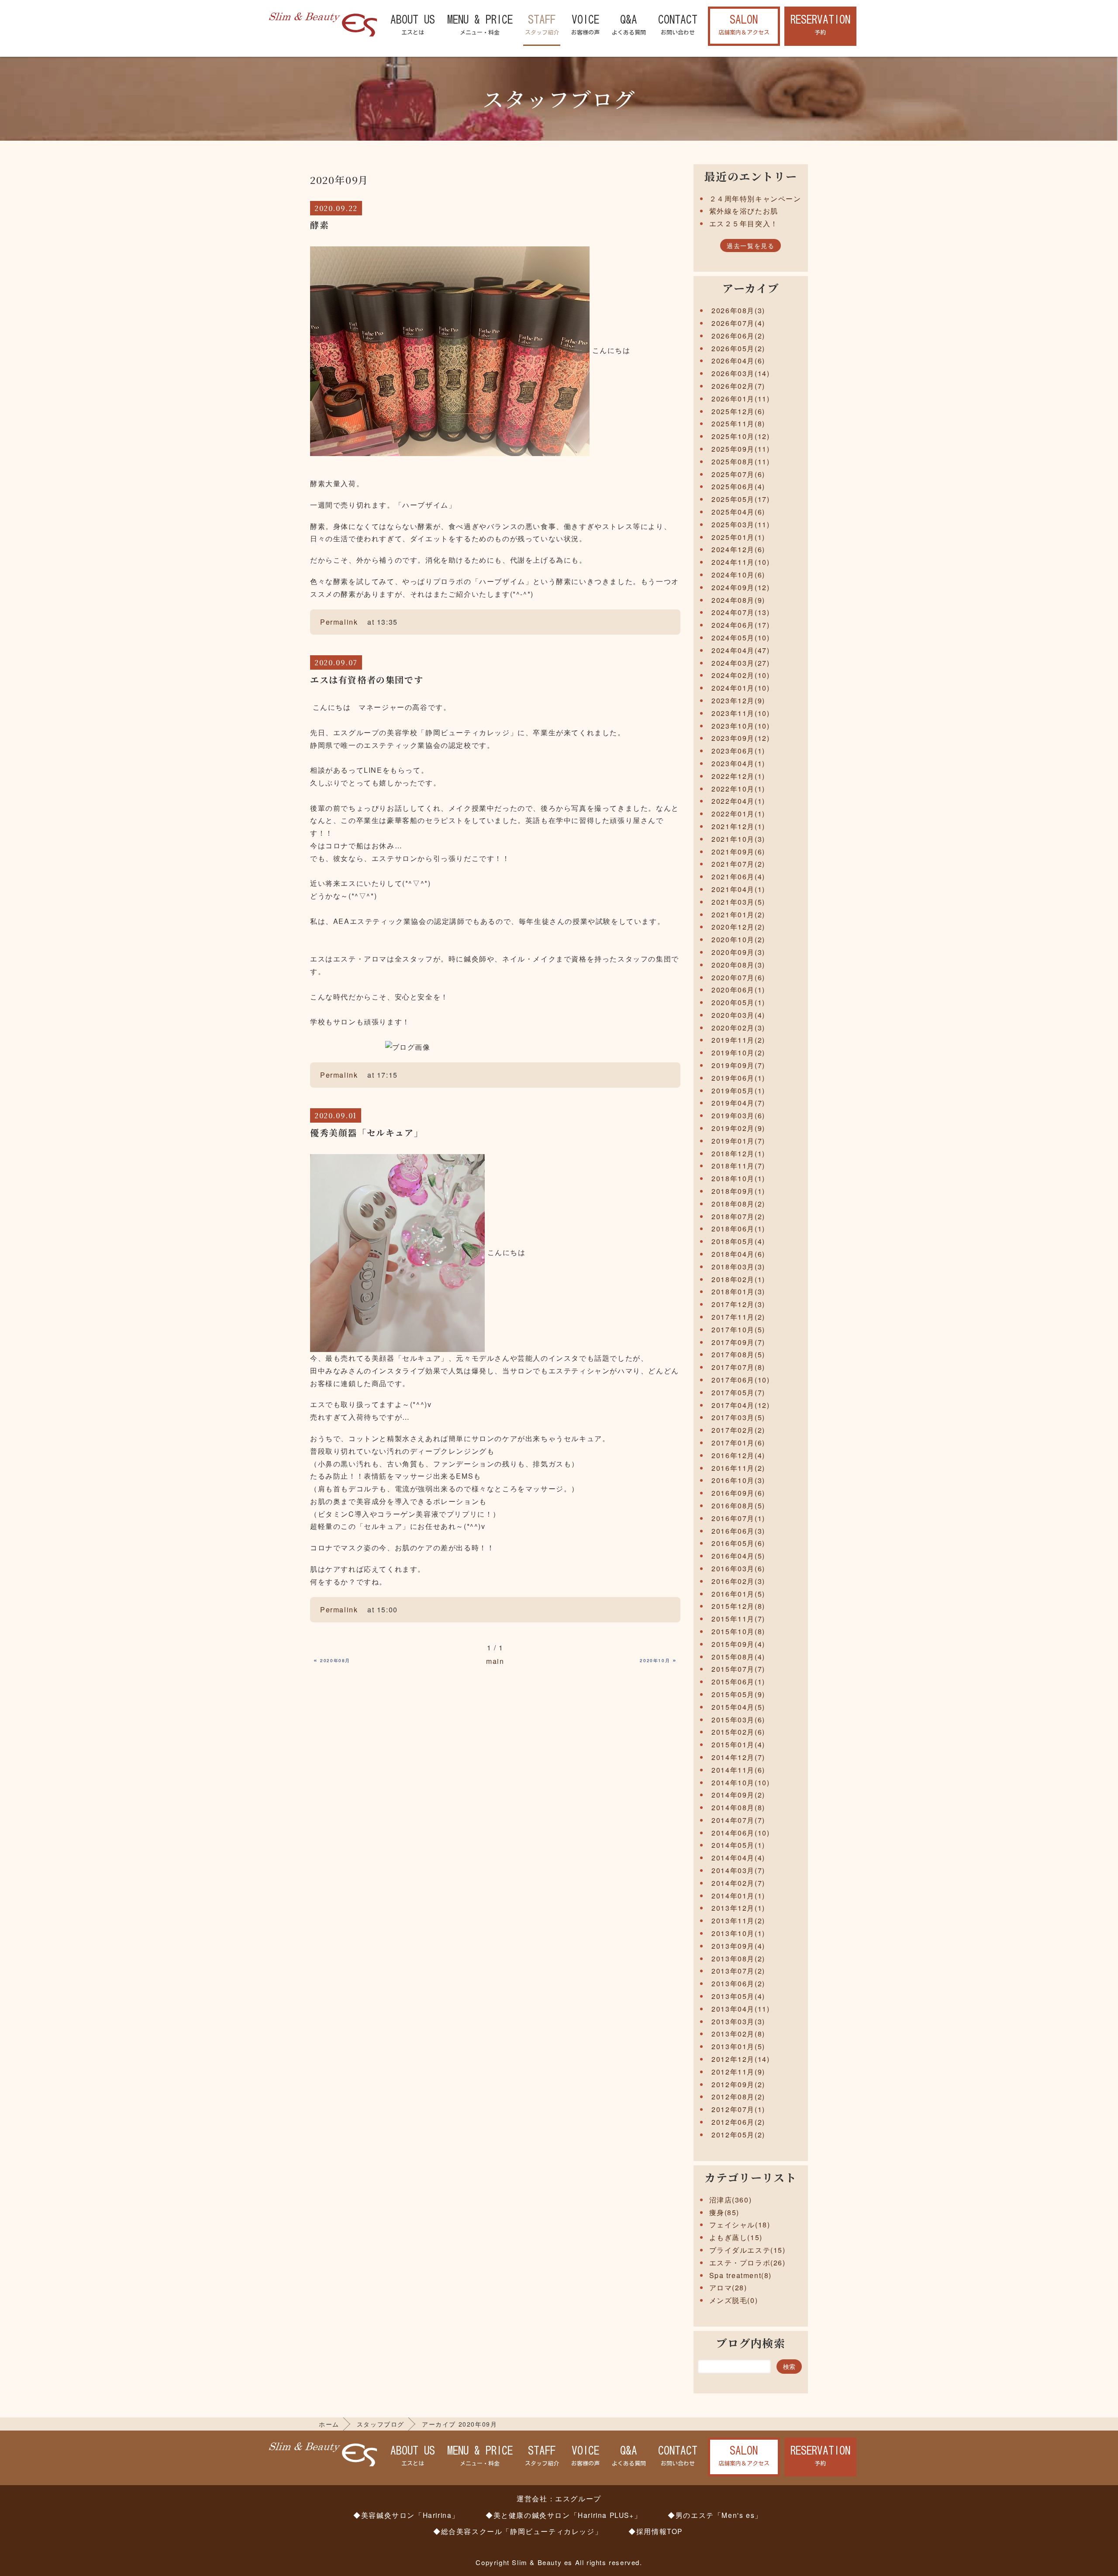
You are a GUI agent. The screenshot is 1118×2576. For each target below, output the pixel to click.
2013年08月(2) (738, 1959)
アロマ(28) (728, 2287)
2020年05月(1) (738, 1002)
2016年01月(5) (738, 1594)
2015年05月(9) (738, 1694)
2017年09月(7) (738, 1342)
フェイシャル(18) (740, 2225)
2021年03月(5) (738, 902)
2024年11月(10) (740, 562)
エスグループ (578, 2498)
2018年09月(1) (738, 1191)
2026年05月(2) (738, 348)
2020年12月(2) (738, 927)
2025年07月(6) (738, 474)
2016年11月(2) (738, 1468)
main (495, 1661)
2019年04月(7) (738, 1103)
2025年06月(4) (738, 486)
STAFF (542, 25)
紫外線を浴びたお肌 (744, 211)
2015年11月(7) (738, 1619)
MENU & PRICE (480, 25)
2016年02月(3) (738, 1581)
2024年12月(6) (738, 549)
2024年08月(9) (738, 600)
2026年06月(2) (738, 336)
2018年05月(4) (738, 1241)
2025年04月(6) (738, 512)
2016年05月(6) (738, 1543)
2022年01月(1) (738, 814)
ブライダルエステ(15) (747, 2250)
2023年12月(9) (738, 700)
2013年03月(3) (738, 2021)
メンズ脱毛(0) (734, 2300)
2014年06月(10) (740, 1833)
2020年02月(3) (738, 1028)
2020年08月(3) (738, 965)
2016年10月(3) (738, 1480)
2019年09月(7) (738, 1065)
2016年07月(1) (738, 1518)
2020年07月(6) (738, 977)
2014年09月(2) (738, 1795)
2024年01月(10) (740, 688)
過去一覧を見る (751, 245)
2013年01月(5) (738, 2046)
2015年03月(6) (738, 1720)
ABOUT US (413, 25)
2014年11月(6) (738, 1770)
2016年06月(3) (738, 1531)
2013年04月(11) (740, 2009)
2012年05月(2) (738, 2135)
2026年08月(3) (738, 310)
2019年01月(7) (738, 1141)
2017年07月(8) (738, 1367)
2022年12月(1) (738, 776)
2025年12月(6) (738, 411)
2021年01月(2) (738, 915)
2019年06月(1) (738, 1078)
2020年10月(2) (738, 939)
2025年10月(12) (740, 436)
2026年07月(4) (738, 323)
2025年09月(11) (740, 449)
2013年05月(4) (738, 1996)
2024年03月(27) (740, 663)
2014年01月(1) (738, 1896)
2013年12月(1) (738, 1908)
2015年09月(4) (738, 1644)
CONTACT (678, 25)
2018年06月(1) (738, 1229)
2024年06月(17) (740, 625)
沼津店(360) (731, 2200)
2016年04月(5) (738, 1556)
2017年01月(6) (738, 1443)
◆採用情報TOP (656, 2531)
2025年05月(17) (740, 499)
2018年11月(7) (738, 1166)
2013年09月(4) (738, 1946)
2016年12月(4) (738, 1455)
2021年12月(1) (738, 826)
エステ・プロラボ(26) (747, 2263)
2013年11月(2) (738, 1921)
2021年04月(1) (738, 889)
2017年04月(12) (740, 1405)
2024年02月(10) (740, 675)
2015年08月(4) (738, 1657)
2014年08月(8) (738, 1807)
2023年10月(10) (740, 726)
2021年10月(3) (738, 839)
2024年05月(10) (740, 638)
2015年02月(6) (738, 1732)
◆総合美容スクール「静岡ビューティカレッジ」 (518, 2531)
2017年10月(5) (738, 1329)
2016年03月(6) (738, 1568)
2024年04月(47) (740, 650)
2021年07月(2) (738, 864)
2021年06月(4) (738, 877)
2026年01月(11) (740, 399)
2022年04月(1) (738, 801)
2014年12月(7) (738, 1757)
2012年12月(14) (740, 2059)
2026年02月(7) (738, 386)
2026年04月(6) (738, 361)
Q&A (629, 25)
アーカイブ (751, 288)
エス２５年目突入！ (744, 223)
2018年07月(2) (738, 1216)
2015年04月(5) (738, 1707)
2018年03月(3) (738, 1267)
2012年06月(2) (738, 2122)
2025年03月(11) (740, 524)
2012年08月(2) (738, 2097)
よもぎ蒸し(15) (736, 2237)
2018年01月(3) (738, 1291)
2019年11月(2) (738, 1040)
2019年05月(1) (738, 1091)
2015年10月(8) (738, 1631)
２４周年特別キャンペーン (755, 199)
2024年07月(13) (740, 612)
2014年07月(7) (738, 1820)
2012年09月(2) (738, 2084)
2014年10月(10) (740, 1782)
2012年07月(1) (738, 2109)
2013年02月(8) (738, 2034)
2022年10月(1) (738, 789)
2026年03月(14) (740, 373)
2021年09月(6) (738, 852)
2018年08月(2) (738, 1204)
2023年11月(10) (740, 713)
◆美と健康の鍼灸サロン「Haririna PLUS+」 (564, 2515)
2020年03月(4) (738, 1015)
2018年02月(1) (738, 1279)
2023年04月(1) (738, 763)
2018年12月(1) (738, 1153)
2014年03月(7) (738, 1870)
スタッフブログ (381, 2424)
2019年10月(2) (738, 1053)
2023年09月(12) (740, 738)
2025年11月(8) (738, 424)
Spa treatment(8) (741, 2275)
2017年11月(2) (738, 1317)
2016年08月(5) (738, 1506)
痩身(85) (725, 2212)
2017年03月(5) (738, 1417)
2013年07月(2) (738, 1971)
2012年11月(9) (738, 2072)
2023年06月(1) (738, 751)
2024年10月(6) (738, 575)
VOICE (585, 25)
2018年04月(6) (738, 1254)
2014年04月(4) (738, 1858)
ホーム (329, 2424)
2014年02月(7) (738, 1883)
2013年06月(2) (738, 1983)
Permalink (339, 622)
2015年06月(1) (738, 1682)
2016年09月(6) (738, 1493)
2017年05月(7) (738, 1392)
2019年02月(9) (738, 1128)
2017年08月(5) (738, 1354)
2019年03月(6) (738, 1115)
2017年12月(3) (738, 1304)
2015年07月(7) (738, 1669)
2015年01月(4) (738, 1744)
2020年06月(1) (738, 990)
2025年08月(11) (740, 462)
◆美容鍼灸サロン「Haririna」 (406, 2515)
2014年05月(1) (738, 1845)
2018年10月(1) (738, 1178)
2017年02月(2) (738, 1430)
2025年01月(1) (738, 537)
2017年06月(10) (740, 1380)
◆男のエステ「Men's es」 (715, 2515)
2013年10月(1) (738, 1933)
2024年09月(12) (740, 587)
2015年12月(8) (738, 1606)
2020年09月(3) (738, 952)
